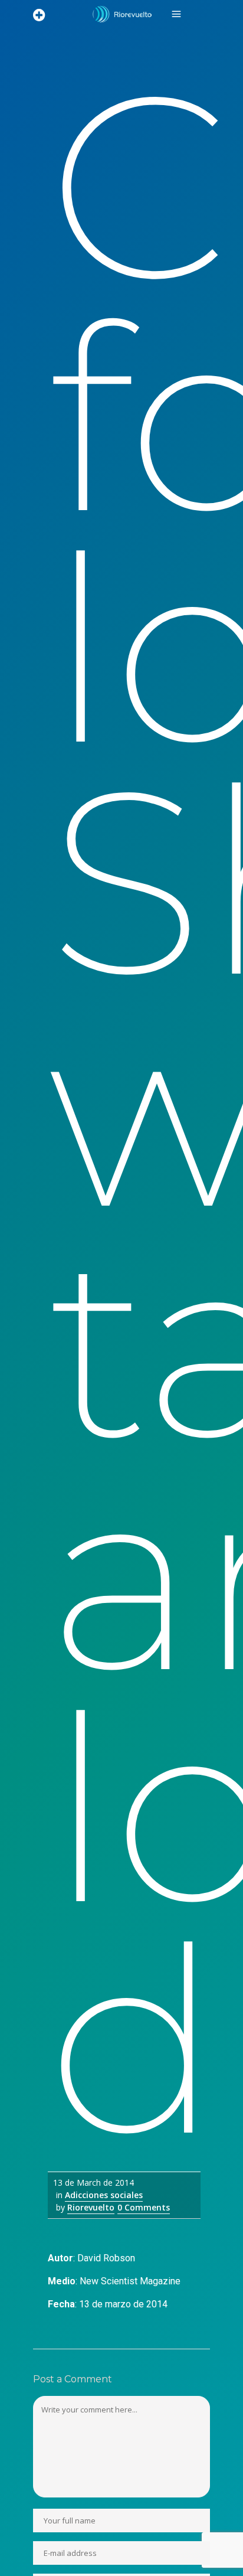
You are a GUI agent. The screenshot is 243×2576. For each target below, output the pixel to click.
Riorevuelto (91, 2207)
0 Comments (144, 2207)
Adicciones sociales (104, 2195)
